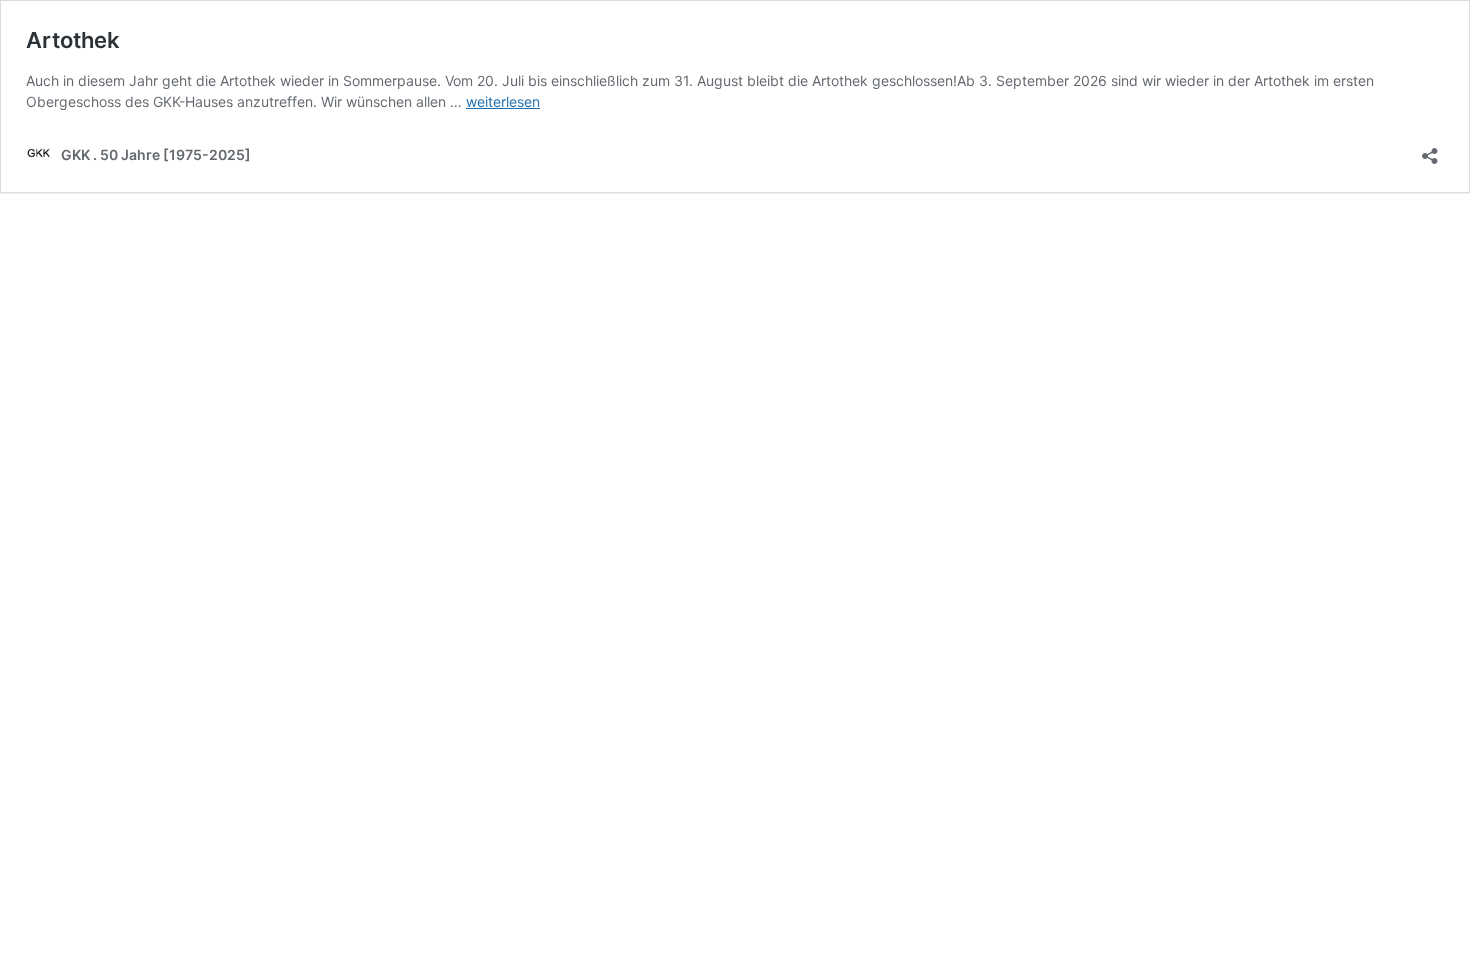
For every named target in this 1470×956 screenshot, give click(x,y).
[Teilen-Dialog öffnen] (1430, 149)
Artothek (73, 40)
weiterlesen (503, 101)
